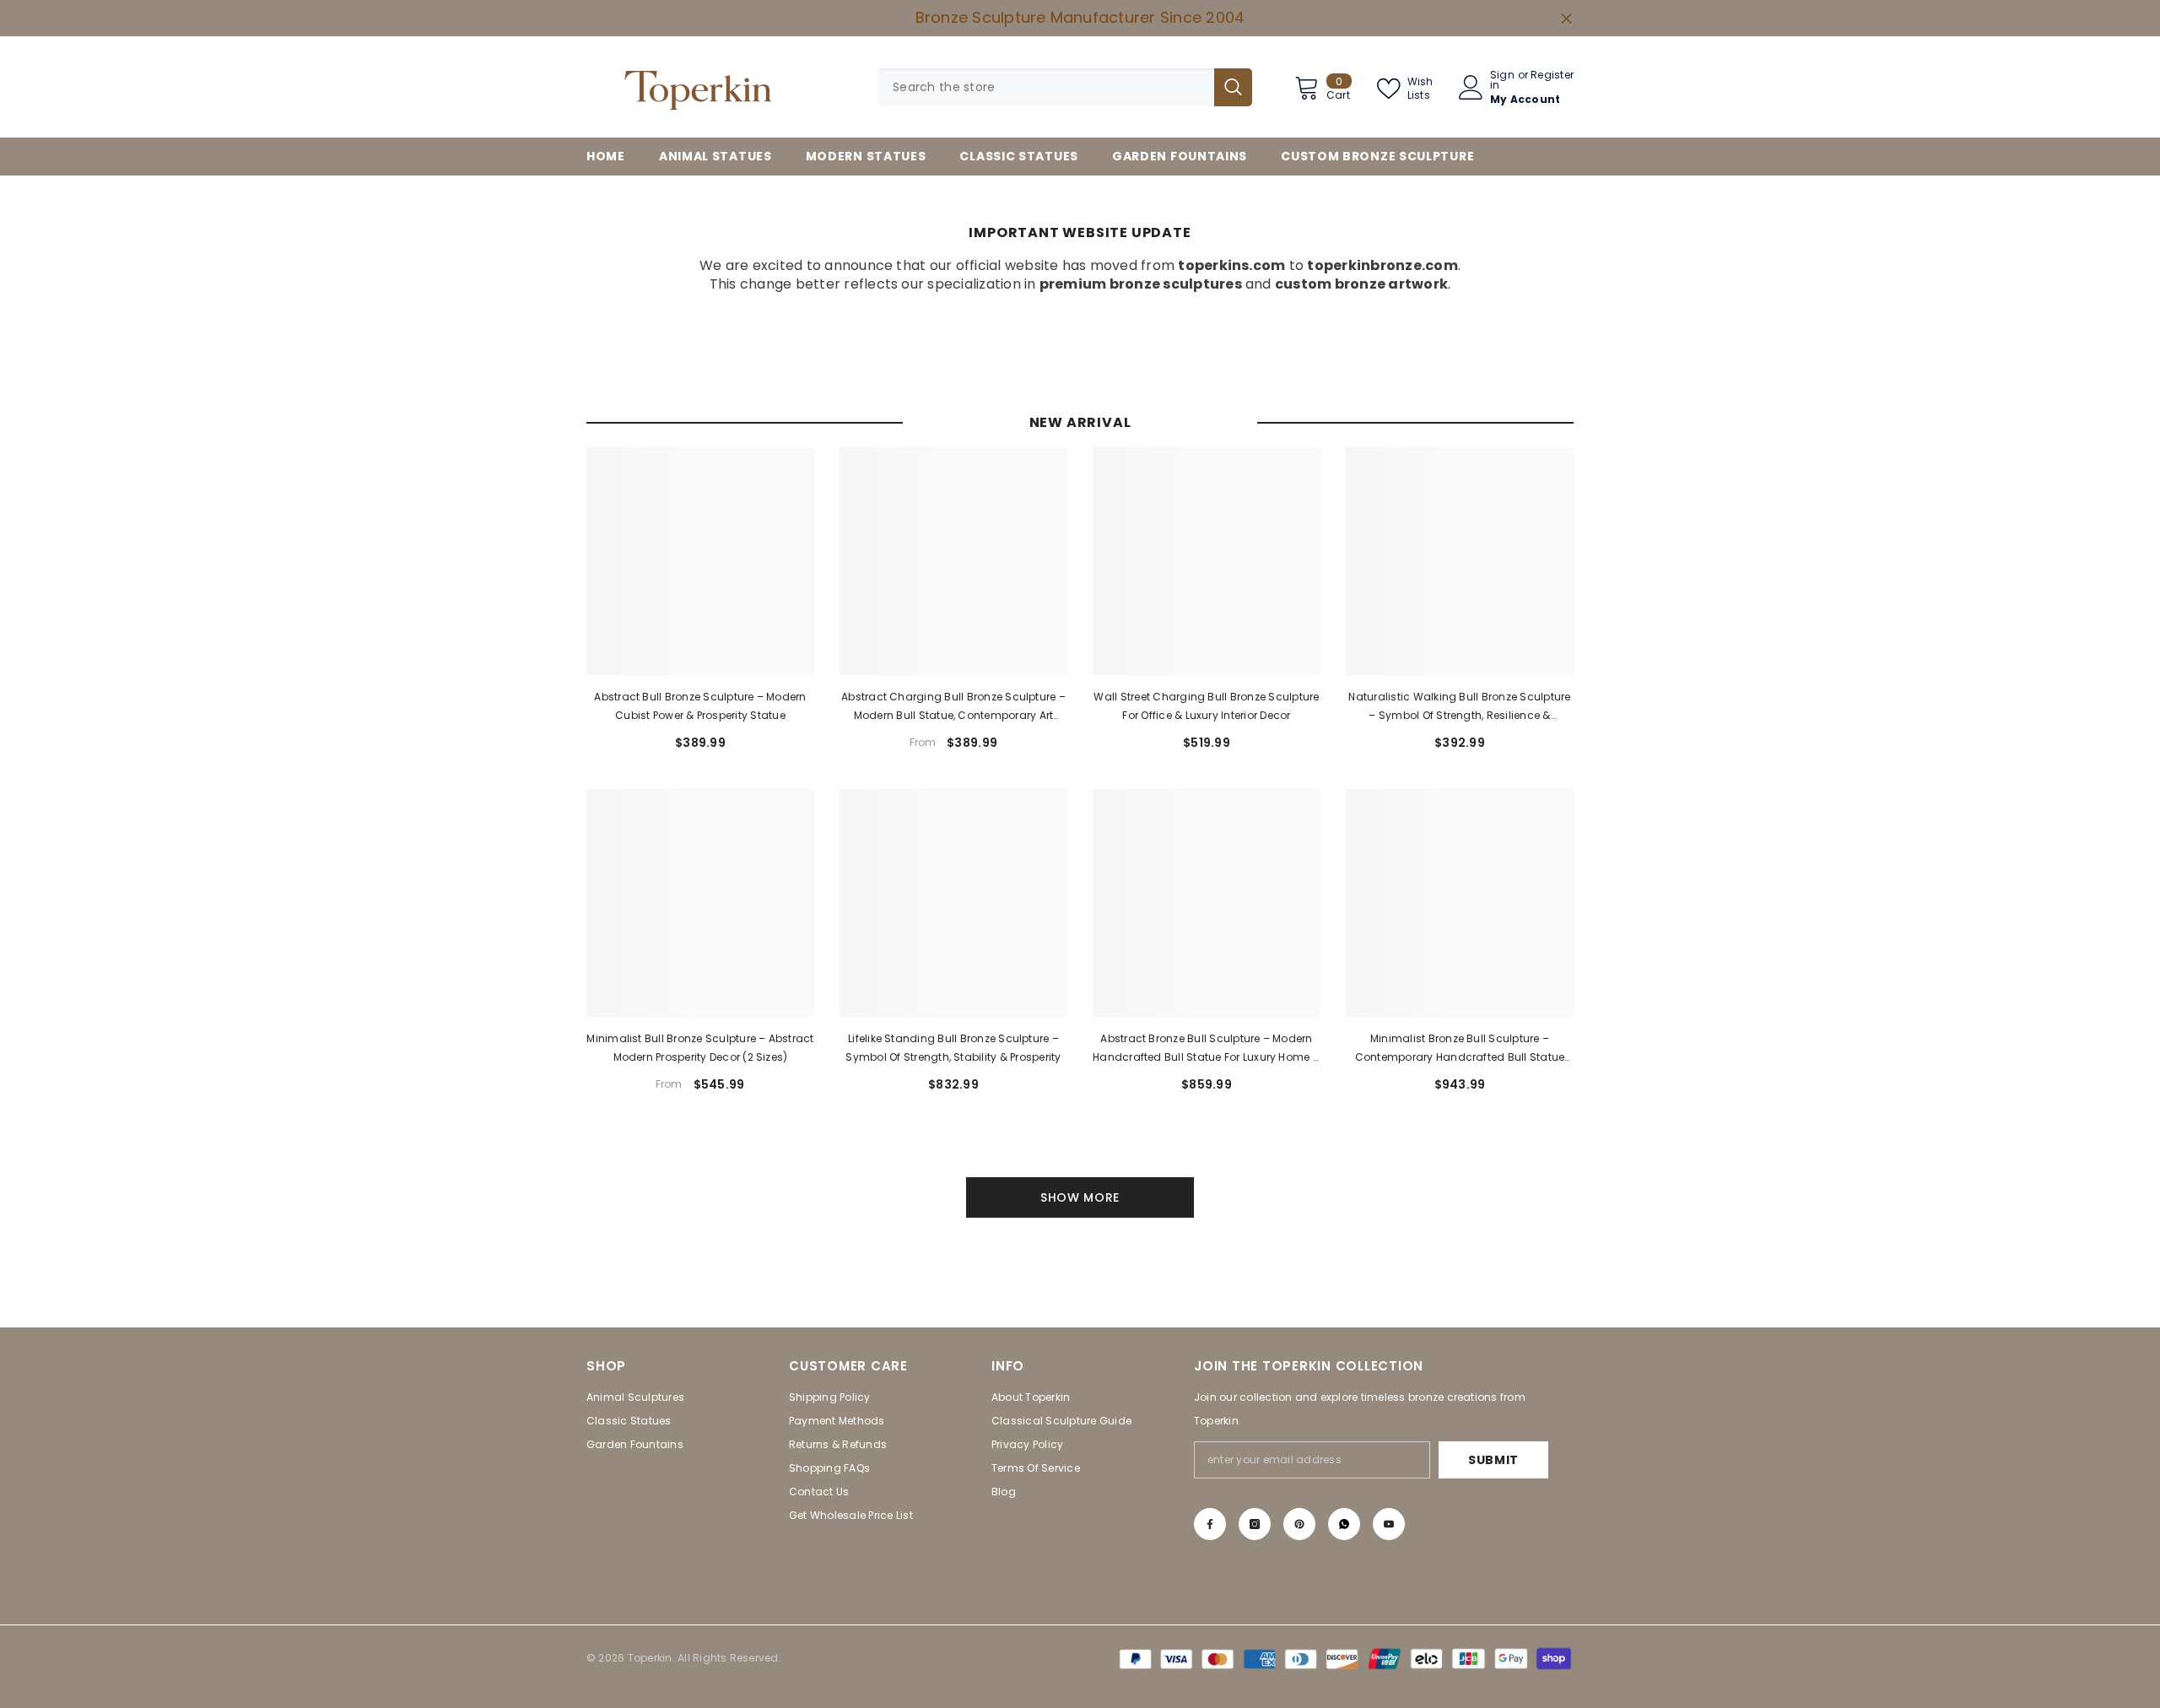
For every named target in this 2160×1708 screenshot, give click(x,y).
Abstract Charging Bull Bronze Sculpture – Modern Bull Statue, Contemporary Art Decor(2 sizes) (953, 707)
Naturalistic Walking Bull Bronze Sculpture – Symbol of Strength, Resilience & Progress (1459, 707)
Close (1566, 18)
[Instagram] (1255, 1524)
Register (1552, 76)
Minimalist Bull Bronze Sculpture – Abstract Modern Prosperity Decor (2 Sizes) (700, 1048)
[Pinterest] (1299, 1524)
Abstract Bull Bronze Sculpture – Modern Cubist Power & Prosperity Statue (700, 706)
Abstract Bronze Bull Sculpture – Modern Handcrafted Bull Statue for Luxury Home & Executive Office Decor (1207, 1049)
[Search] (1065, 87)
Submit (1493, 1460)
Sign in (1502, 80)
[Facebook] (1210, 1524)
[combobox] (1046, 87)
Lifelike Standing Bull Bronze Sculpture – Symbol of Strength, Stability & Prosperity (953, 1048)
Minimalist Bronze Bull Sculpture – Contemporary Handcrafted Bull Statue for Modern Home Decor (1460, 1049)
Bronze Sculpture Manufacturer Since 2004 (1080, 17)
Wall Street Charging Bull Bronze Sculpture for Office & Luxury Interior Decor (1206, 706)
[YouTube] (1389, 1524)
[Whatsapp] (1344, 1524)
